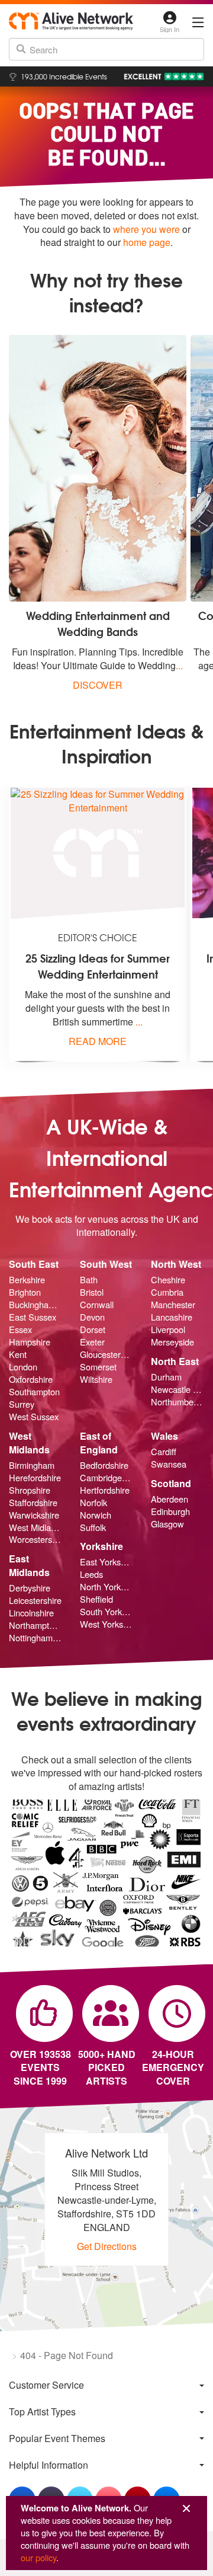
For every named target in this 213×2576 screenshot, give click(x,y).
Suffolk (93, 1527)
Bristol (92, 1292)
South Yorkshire (106, 1612)
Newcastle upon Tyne (177, 1389)
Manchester (173, 1305)
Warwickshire (34, 1515)
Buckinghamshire (35, 1305)
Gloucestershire (106, 1354)
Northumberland (177, 1402)
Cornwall (97, 1305)
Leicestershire (35, 1600)
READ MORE (98, 1041)
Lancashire (172, 1317)
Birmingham (32, 1465)
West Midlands (35, 1527)
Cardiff (164, 1452)
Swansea (169, 1464)
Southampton (34, 1392)
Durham (166, 1377)
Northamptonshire (35, 1625)
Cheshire (168, 1280)
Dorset (93, 1329)
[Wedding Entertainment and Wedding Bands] (98, 468)
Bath (89, 1280)
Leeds (91, 1574)
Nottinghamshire (35, 1638)
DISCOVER (98, 685)
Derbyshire (30, 1588)
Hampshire (30, 1342)
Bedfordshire (104, 1465)
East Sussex (33, 1317)
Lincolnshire (31, 1613)
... (179, 665)
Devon (92, 1317)
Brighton (25, 1292)
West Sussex (34, 1417)
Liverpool (168, 1329)
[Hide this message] (186, 2509)
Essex (20, 1329)
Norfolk (93, 1503)
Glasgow (167, 1524)
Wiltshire (96, 1379)
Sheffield (96, 1599)
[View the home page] (71, 21)
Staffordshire (33, 1503)
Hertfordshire (105, 1490)
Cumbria (167, 1292)
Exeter (92, 1342)
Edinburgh (170, 1511)
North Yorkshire (106, 1587)
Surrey (22, 1404)
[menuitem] (106, 2385)
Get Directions (107, 2246)
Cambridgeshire (106, 1478)
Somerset (98, 1367)
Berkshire (27, 1280)
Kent (18, 1354)
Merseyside (172, 1342)
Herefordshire (35, 1478)
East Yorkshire (106, 1562)
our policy (38, 2557)
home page (147, 242)
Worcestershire (35, 1539)
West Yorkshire (106, 1624)
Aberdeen (170, 1499)
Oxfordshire (31, 1379)
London (23, 1367)
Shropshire (30, 1490)
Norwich (96, 1515)
